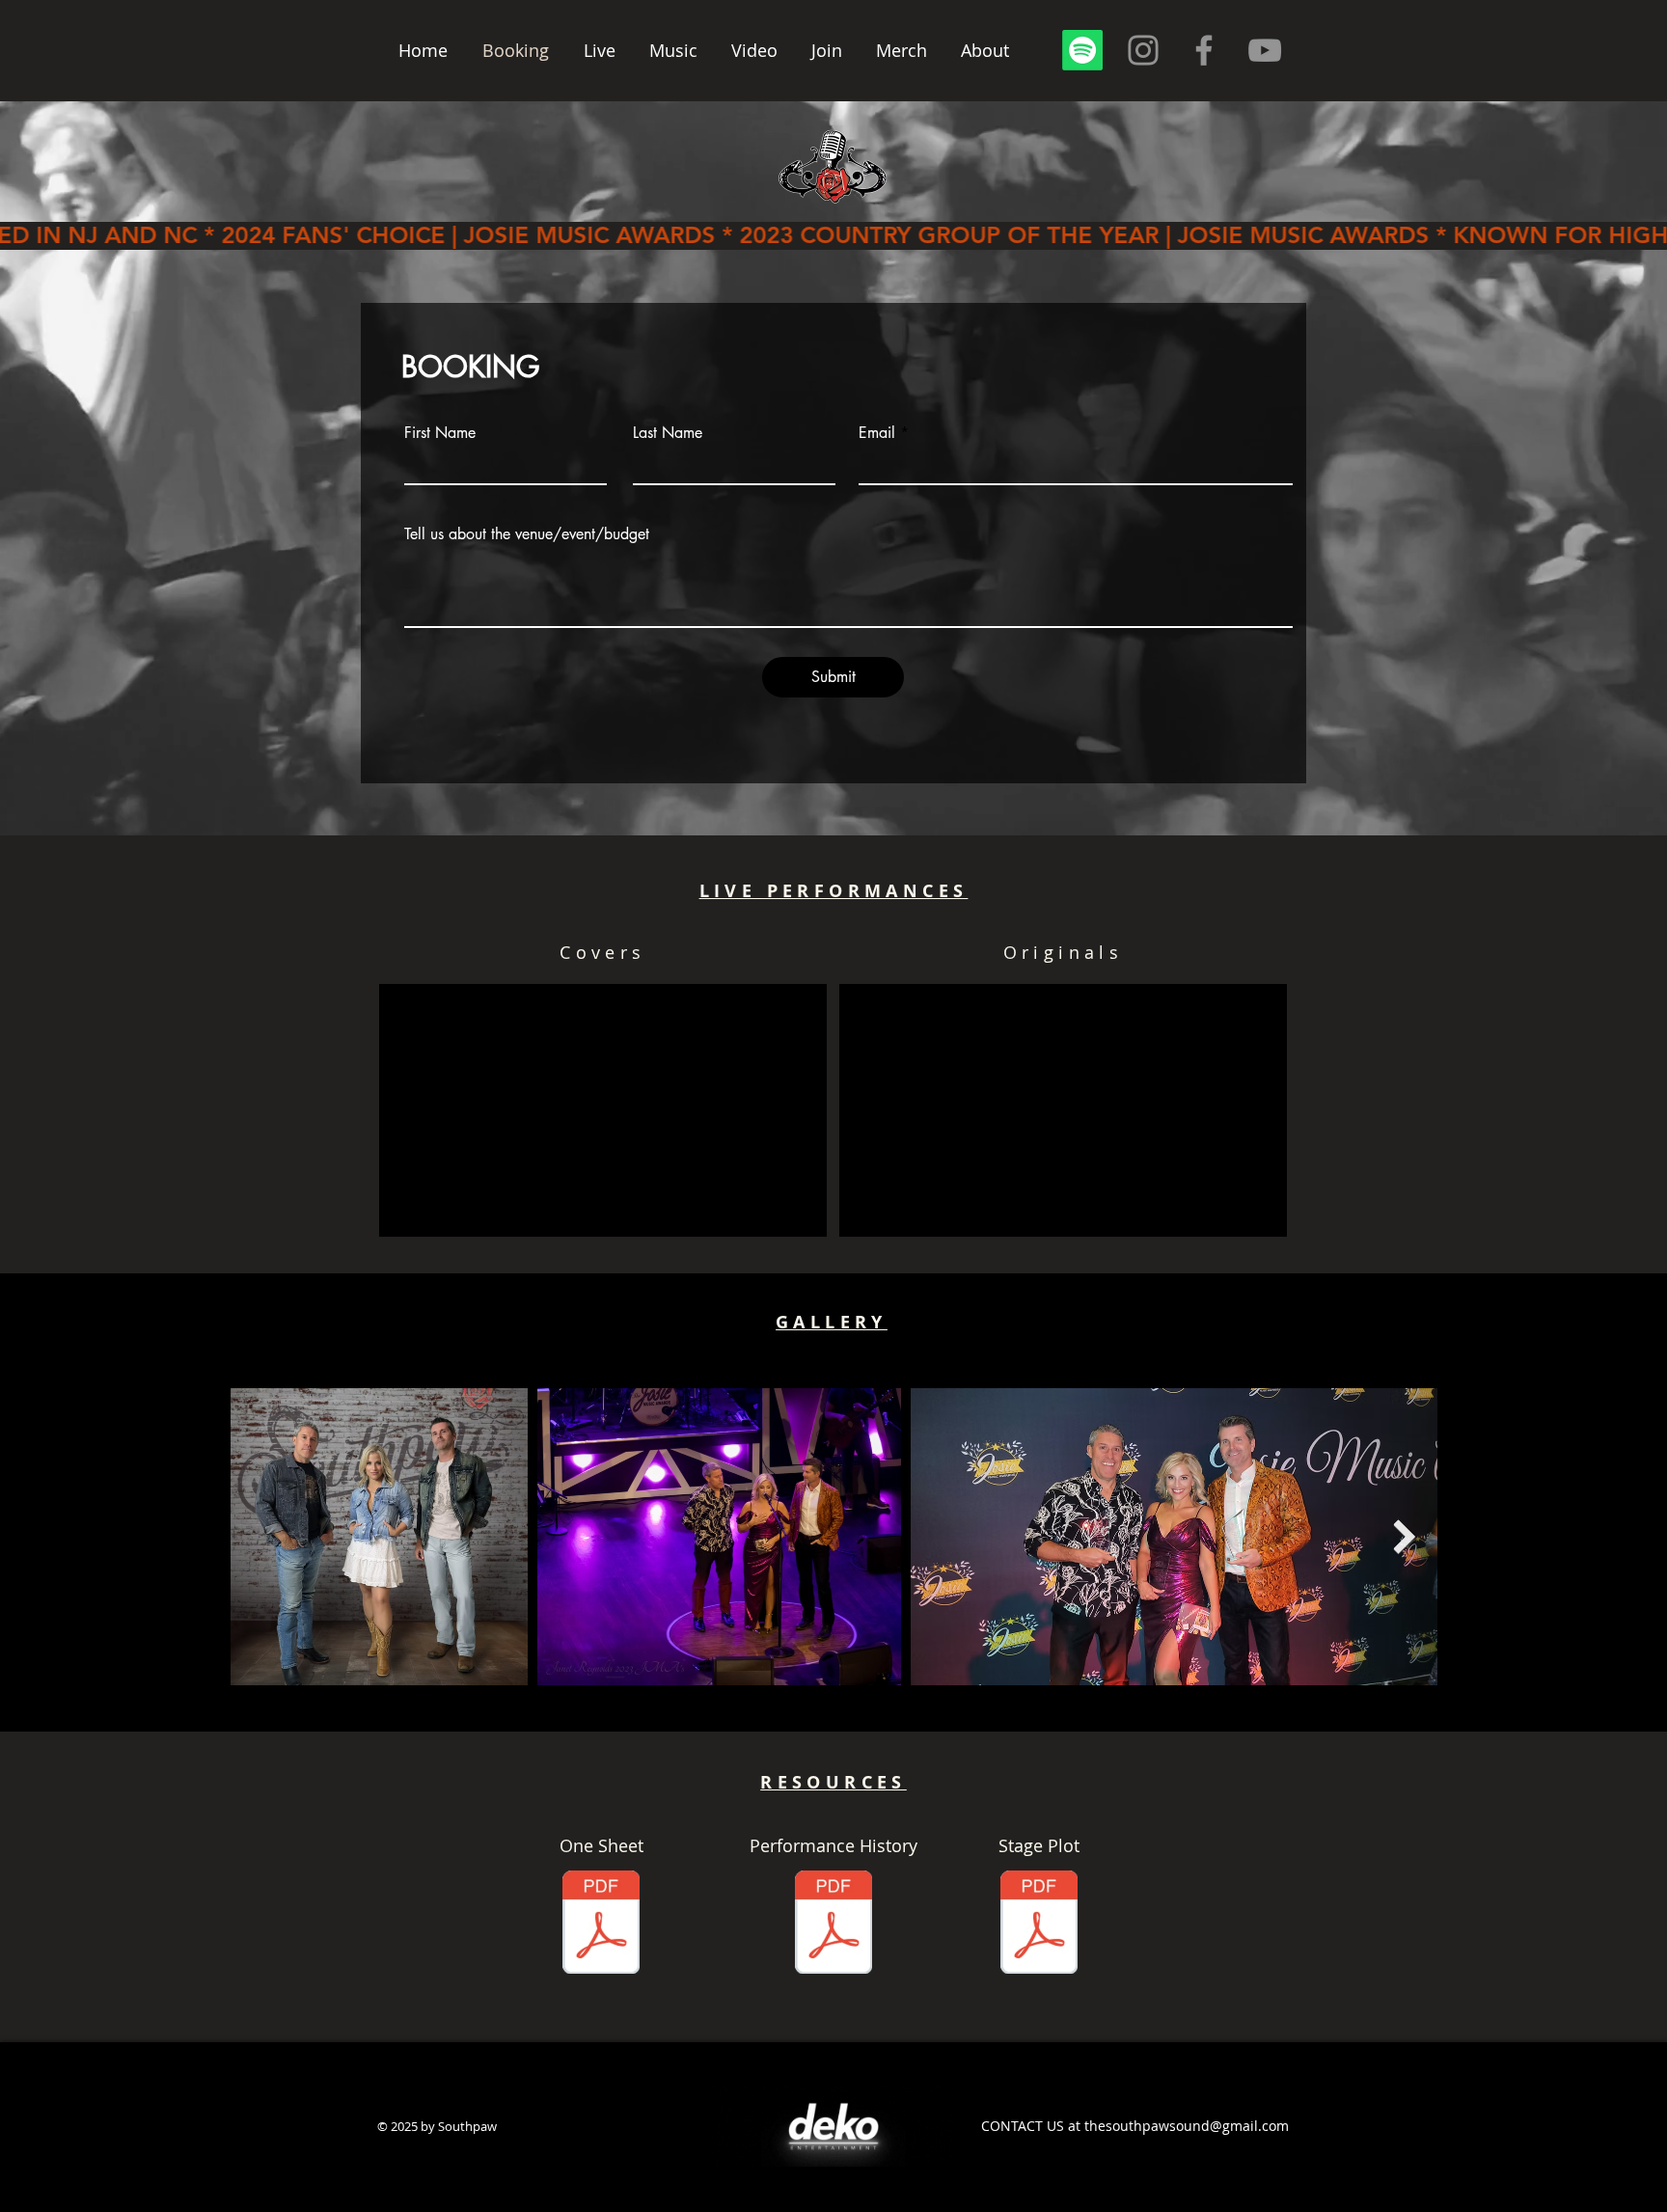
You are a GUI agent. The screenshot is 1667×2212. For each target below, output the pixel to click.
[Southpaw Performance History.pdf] (833, 1925)
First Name (440, 433)
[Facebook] (1204, 50)
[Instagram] (1143, 50)
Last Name (668, 433)
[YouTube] (1265, 50)
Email (877, 433)
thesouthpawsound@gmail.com (1187, 2126)
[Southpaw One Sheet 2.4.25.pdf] (601, 1925)
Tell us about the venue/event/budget (527, 534)
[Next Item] (1404, 1536)
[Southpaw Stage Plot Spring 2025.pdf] (1039, 1925)
